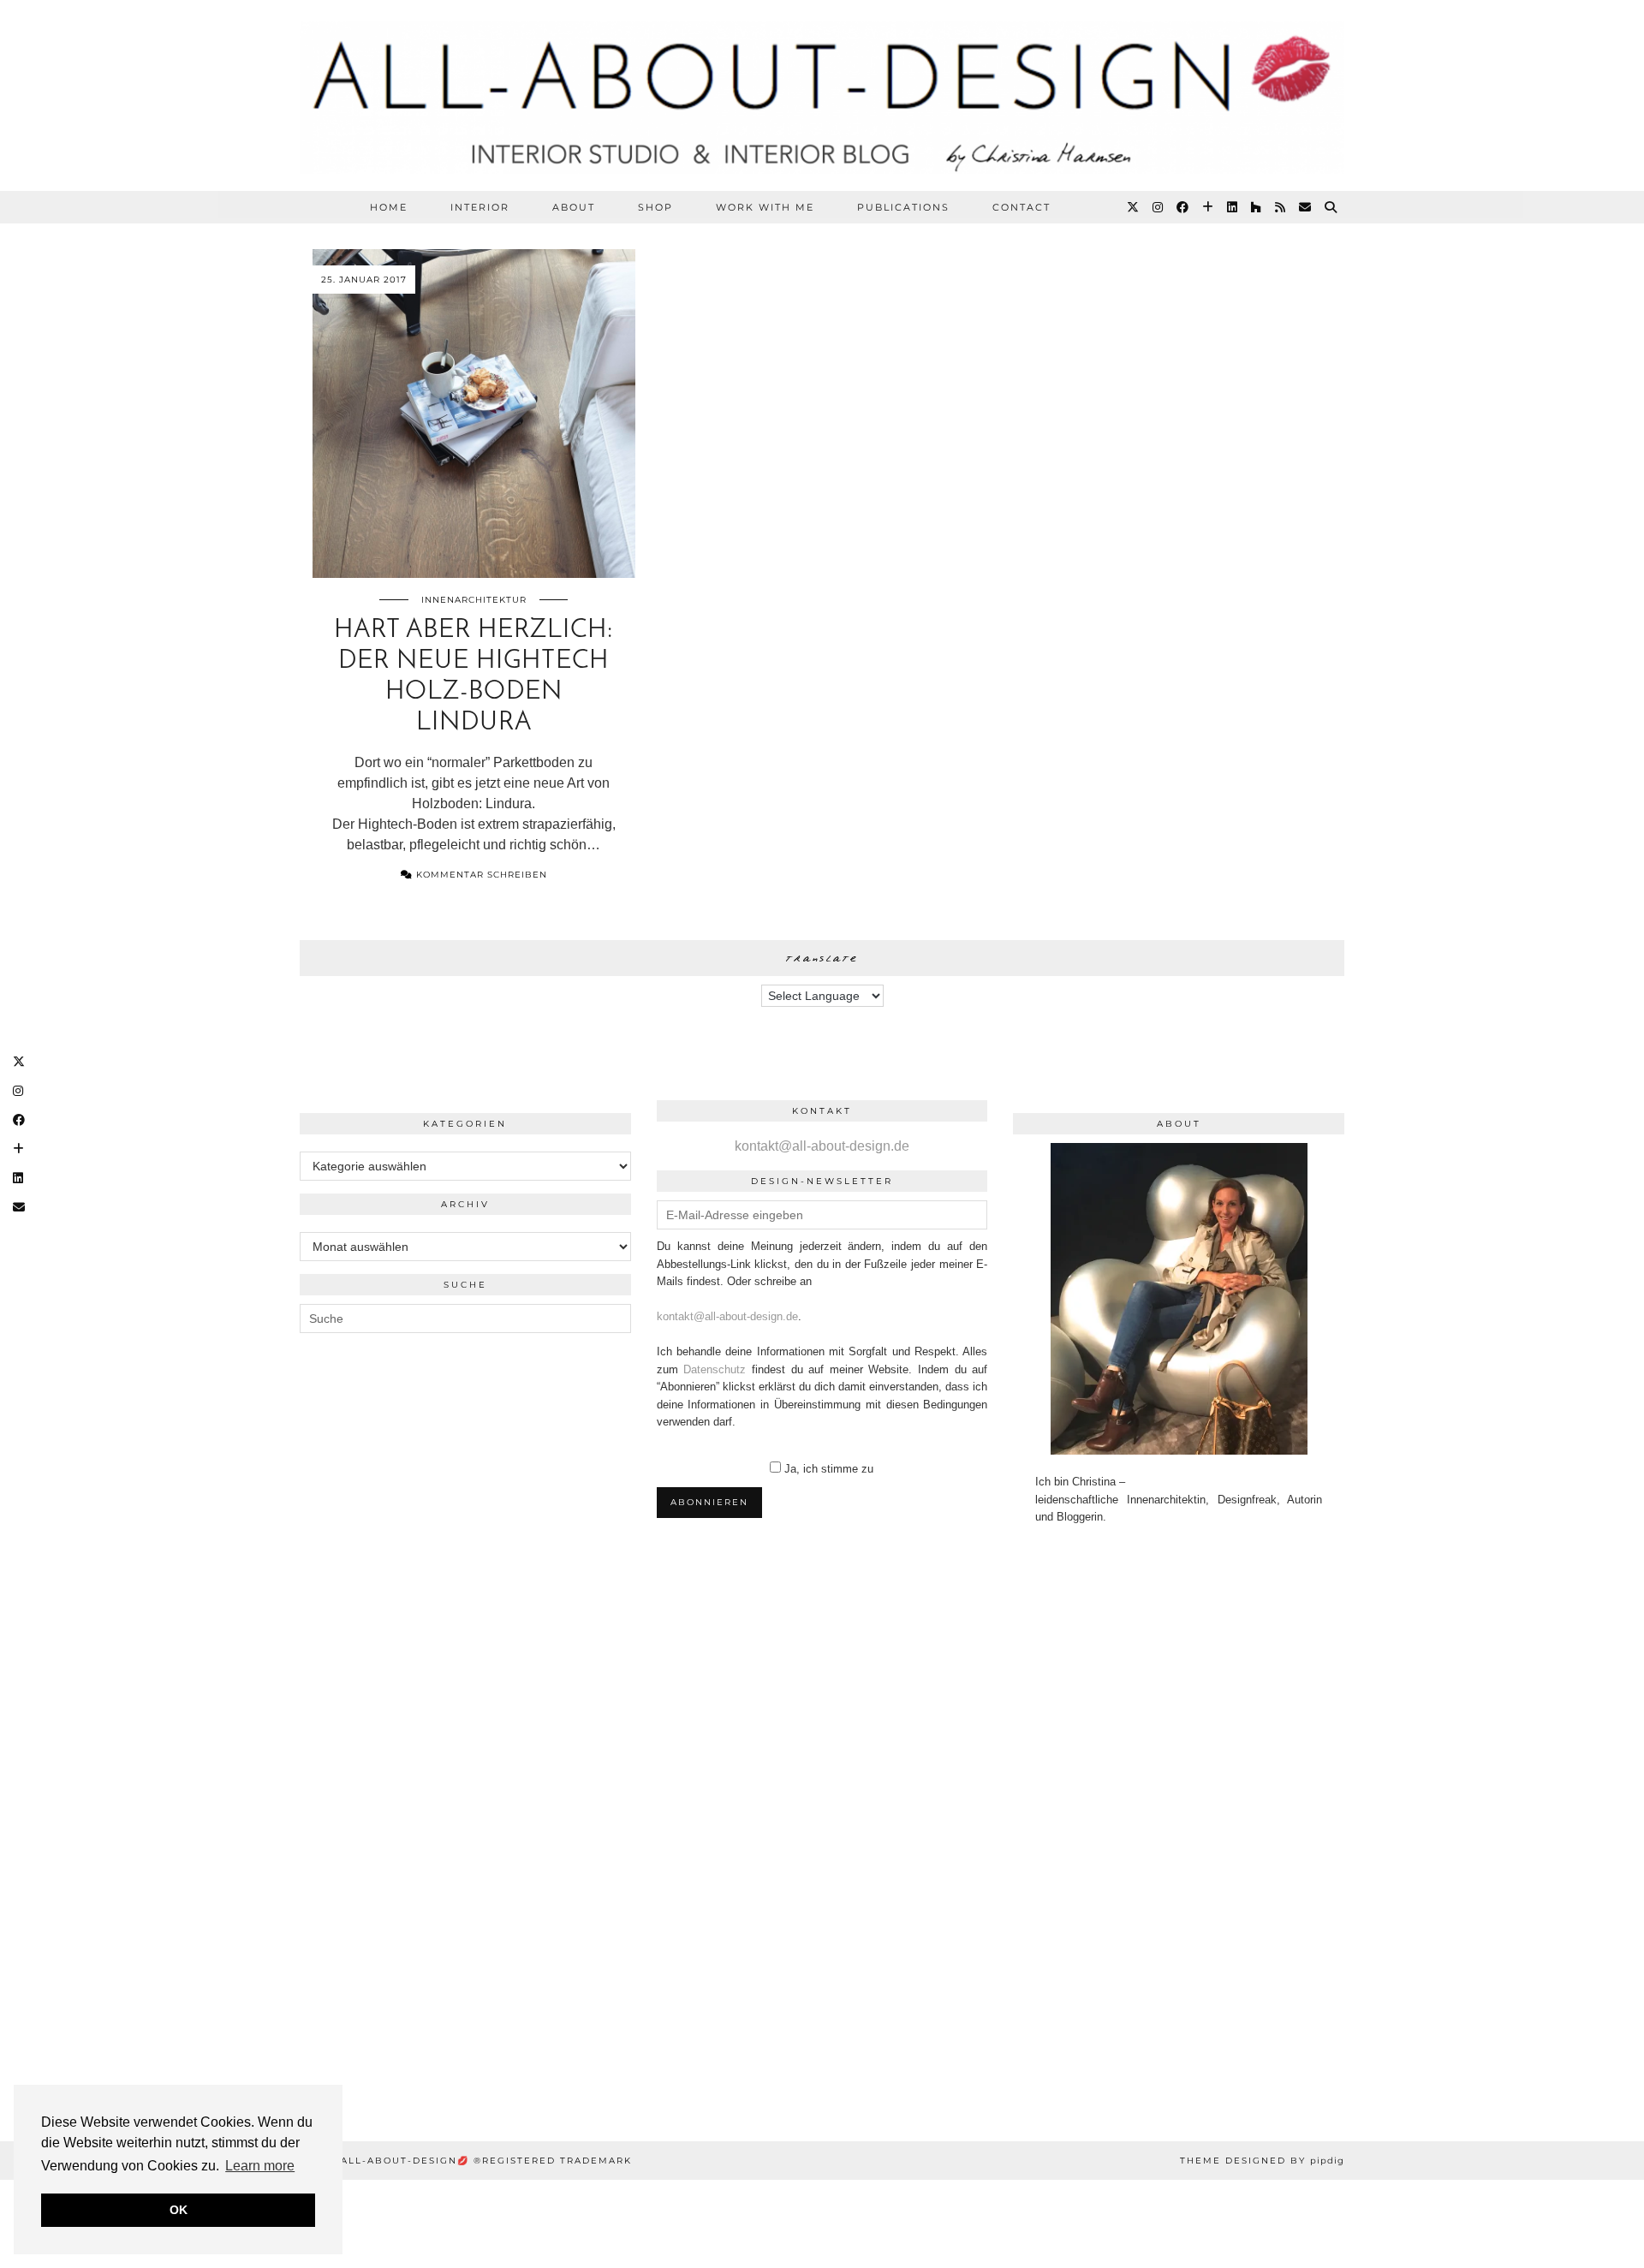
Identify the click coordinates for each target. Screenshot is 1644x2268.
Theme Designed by (1262, 2161)
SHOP (655, 207)
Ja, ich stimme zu (829, 1469)
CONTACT (1022, 207)
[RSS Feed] (1281, 207)
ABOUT (574, 207)
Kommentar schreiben (480, 875)
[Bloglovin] (1209, 207)
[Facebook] (1183, 207)
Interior (480, 207)
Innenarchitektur (474, 600)
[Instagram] (1159, 207)
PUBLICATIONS (903, 207)
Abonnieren (709, 1502)
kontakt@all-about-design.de (822, 1146)
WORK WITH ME (765, 207)
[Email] (1306, 207)
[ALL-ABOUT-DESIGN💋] (822, 95)
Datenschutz (715, 1369)
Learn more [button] (260, 2166)
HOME (389, 207)
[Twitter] (1134, 207)
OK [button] (179, 2210)
